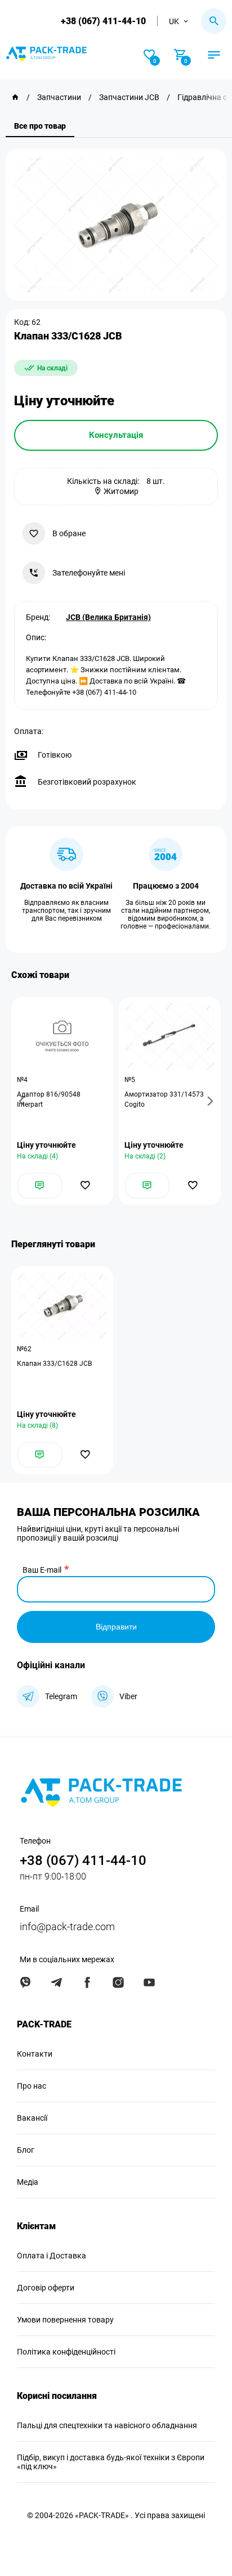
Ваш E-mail (42, 1570)
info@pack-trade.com (67, 1927)
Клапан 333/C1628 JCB (54, 1364)
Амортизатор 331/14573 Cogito (164, 1099)
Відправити (116, 1627)
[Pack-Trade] (15, 97)
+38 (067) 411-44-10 (103, 21)
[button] (24, 1101)
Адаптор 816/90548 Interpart (49, 1099)
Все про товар (40, 126)
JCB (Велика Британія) (108, 617)
